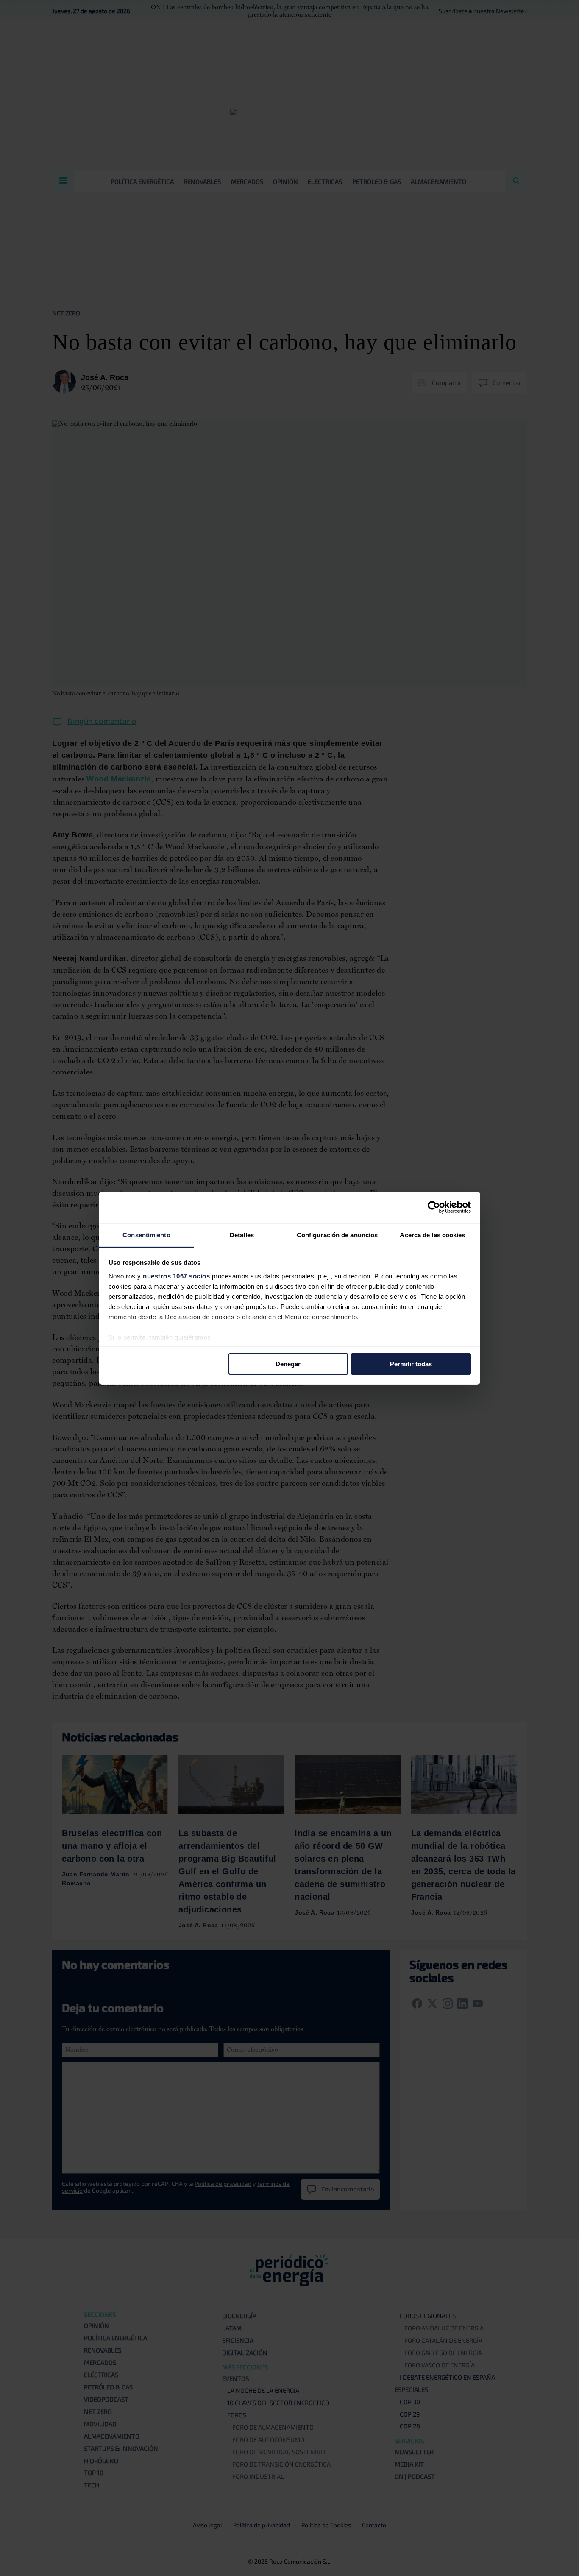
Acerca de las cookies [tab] (432, 1235)
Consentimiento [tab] (146, 1235)
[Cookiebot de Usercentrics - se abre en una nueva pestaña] (434, 1207)
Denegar (288, 1364)
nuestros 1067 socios (176, 1276)
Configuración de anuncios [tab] (337, 1235)
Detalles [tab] (242, 1235)
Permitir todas (411, 1364)
